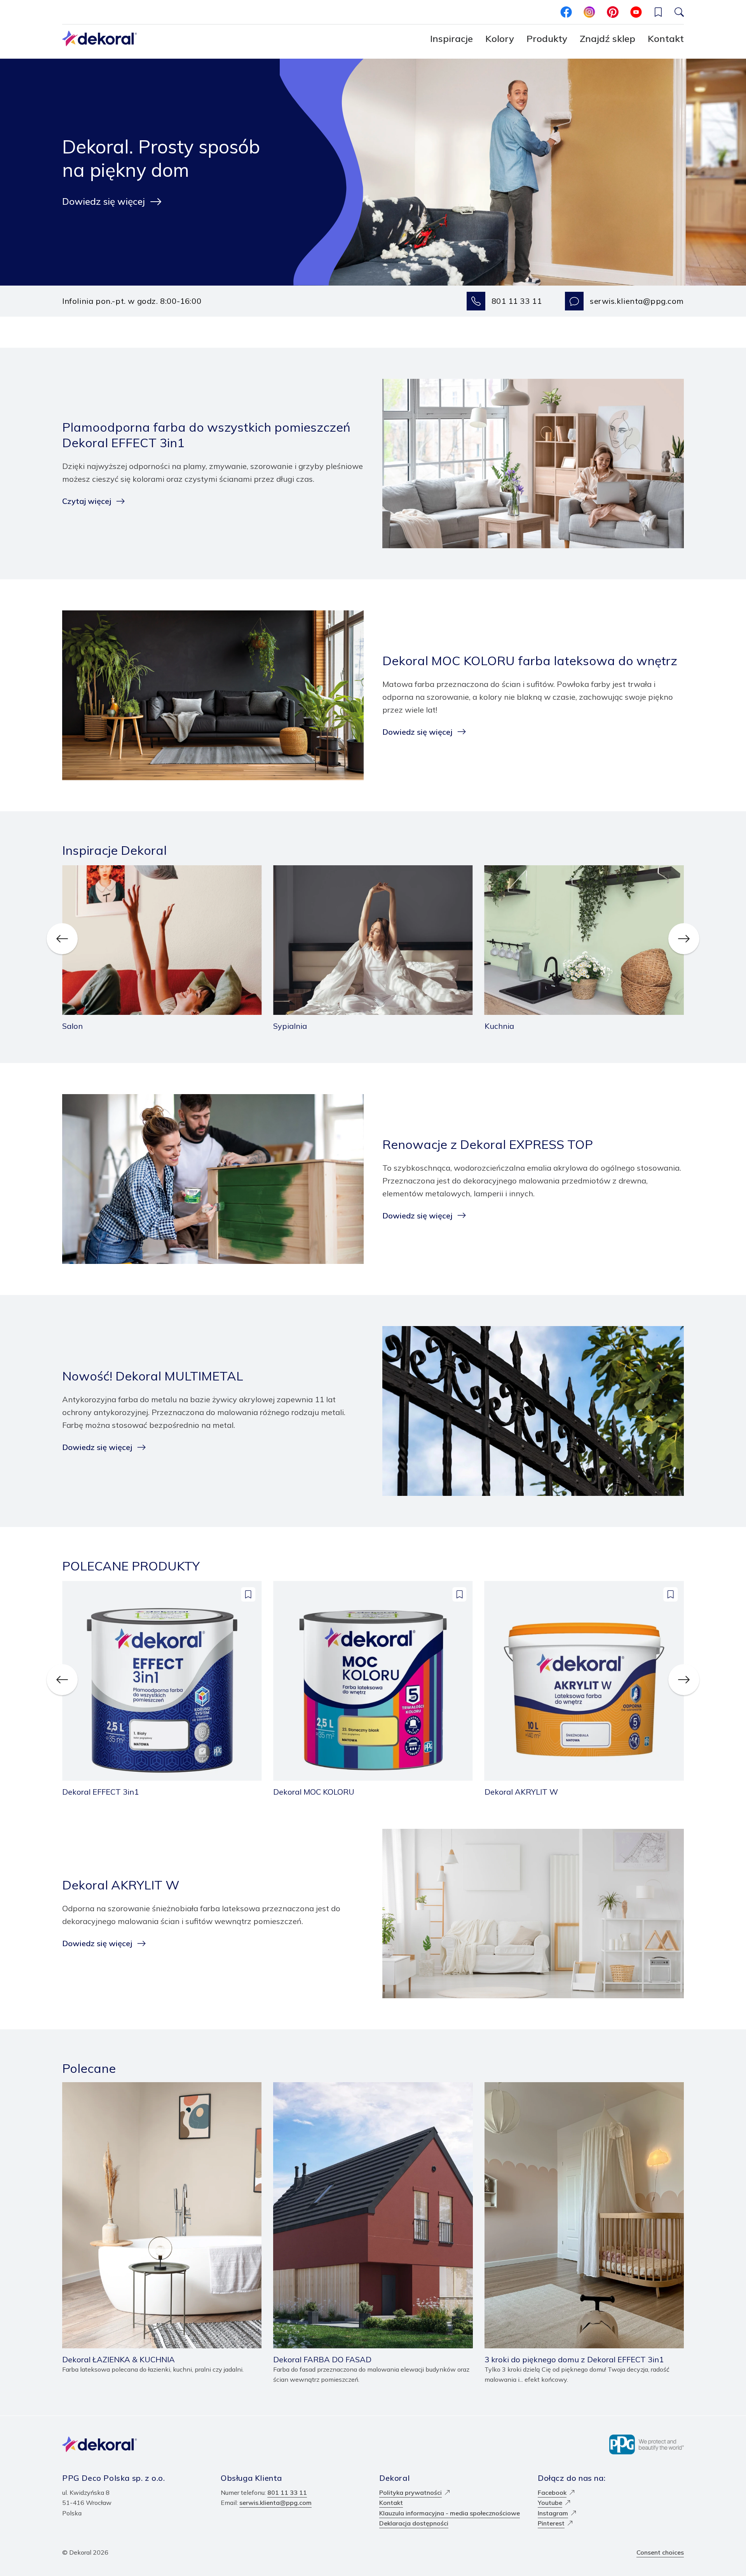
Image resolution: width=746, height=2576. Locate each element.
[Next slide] (684, 939)
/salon (71, 870)
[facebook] (566, 12)
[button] (658, 12)
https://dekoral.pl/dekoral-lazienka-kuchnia (125, 2087)
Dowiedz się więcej (104, 201)
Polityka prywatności (410, 2492)
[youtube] (636, 12)
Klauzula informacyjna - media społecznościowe (450, 2513)
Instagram (553, 2513)
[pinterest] (613, 12)
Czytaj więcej (87, 501)
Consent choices (660, 2552)
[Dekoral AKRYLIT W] (584, 1689)
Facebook (552, 2492)
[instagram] (589, 12)
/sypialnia (287, 870)
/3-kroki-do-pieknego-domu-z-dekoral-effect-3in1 (559, 2087)
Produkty (547, 38)
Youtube (550, 2503)
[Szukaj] (679, 12)
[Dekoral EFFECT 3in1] (162, 1689)
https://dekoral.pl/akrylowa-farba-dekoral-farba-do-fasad (359, 2087)
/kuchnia (497, 870)
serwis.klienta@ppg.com (637, 301)
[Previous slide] (62, 939)
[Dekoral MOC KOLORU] (373, 1689)
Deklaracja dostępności (414, 2523)
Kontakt (666, 38)
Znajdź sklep (607, 38)
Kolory (500, 38)
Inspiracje (451, 38)
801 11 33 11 (517, 301)
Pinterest (551, 2523)
